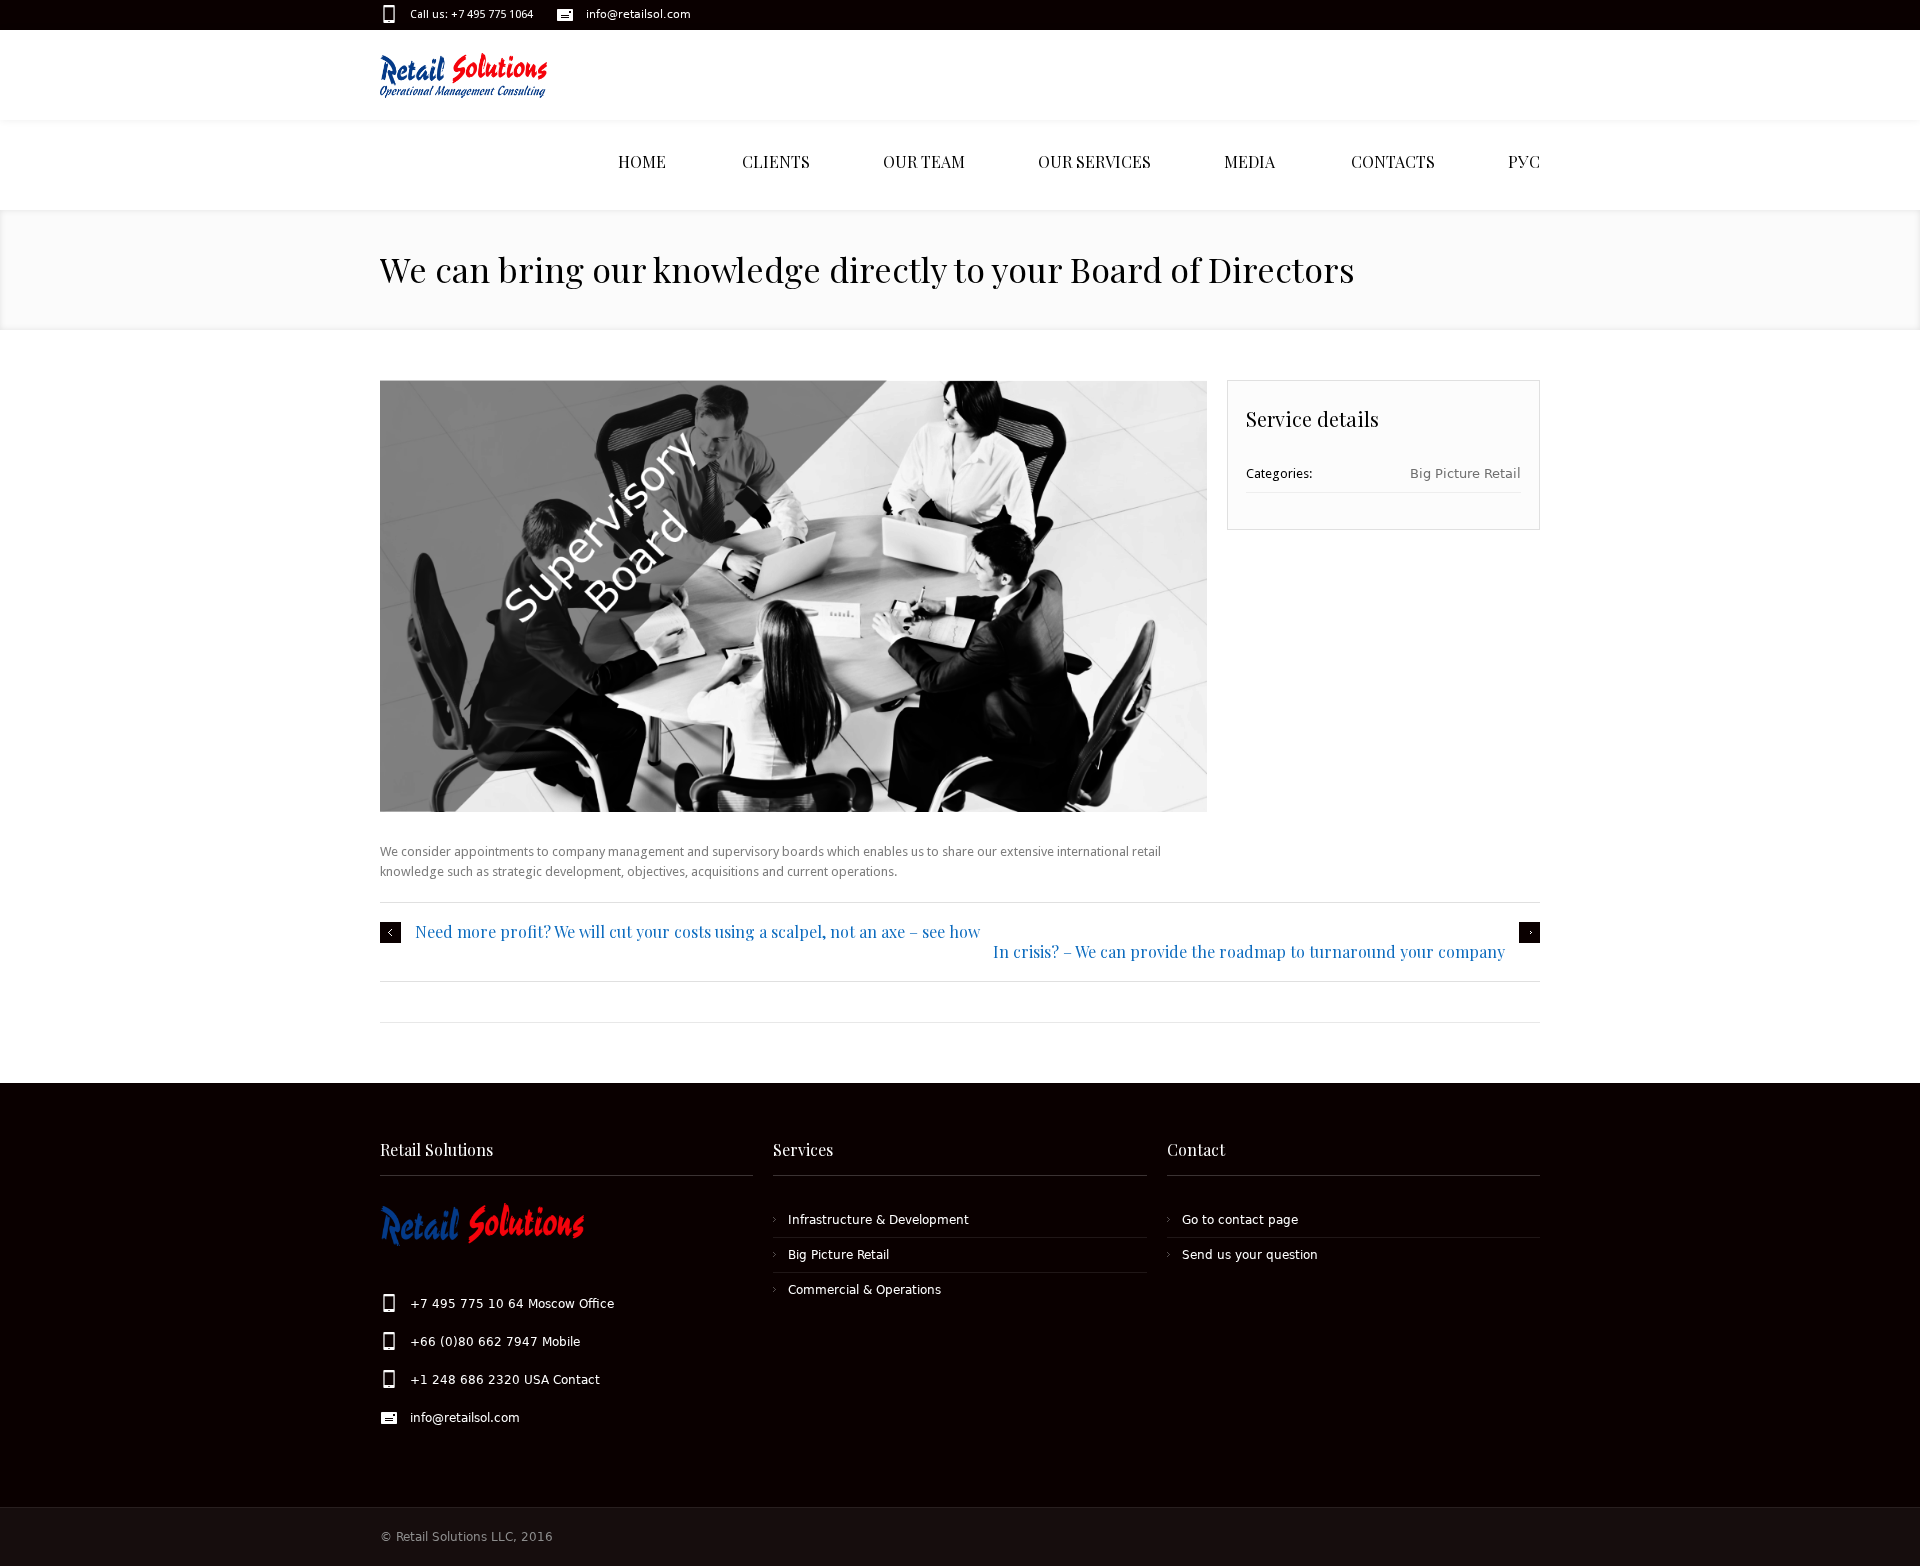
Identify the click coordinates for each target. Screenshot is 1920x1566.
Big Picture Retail (1465, 473)
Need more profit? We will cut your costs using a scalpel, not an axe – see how (697, 932)
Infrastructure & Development (878, 1220)
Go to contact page (1240, 1220)
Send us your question (1250, 1255)
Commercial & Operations (864, 1290)
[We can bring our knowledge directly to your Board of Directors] (793, 596)
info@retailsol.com (638, 14)
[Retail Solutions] (480, 75)
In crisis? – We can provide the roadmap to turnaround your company (1249, 952)
